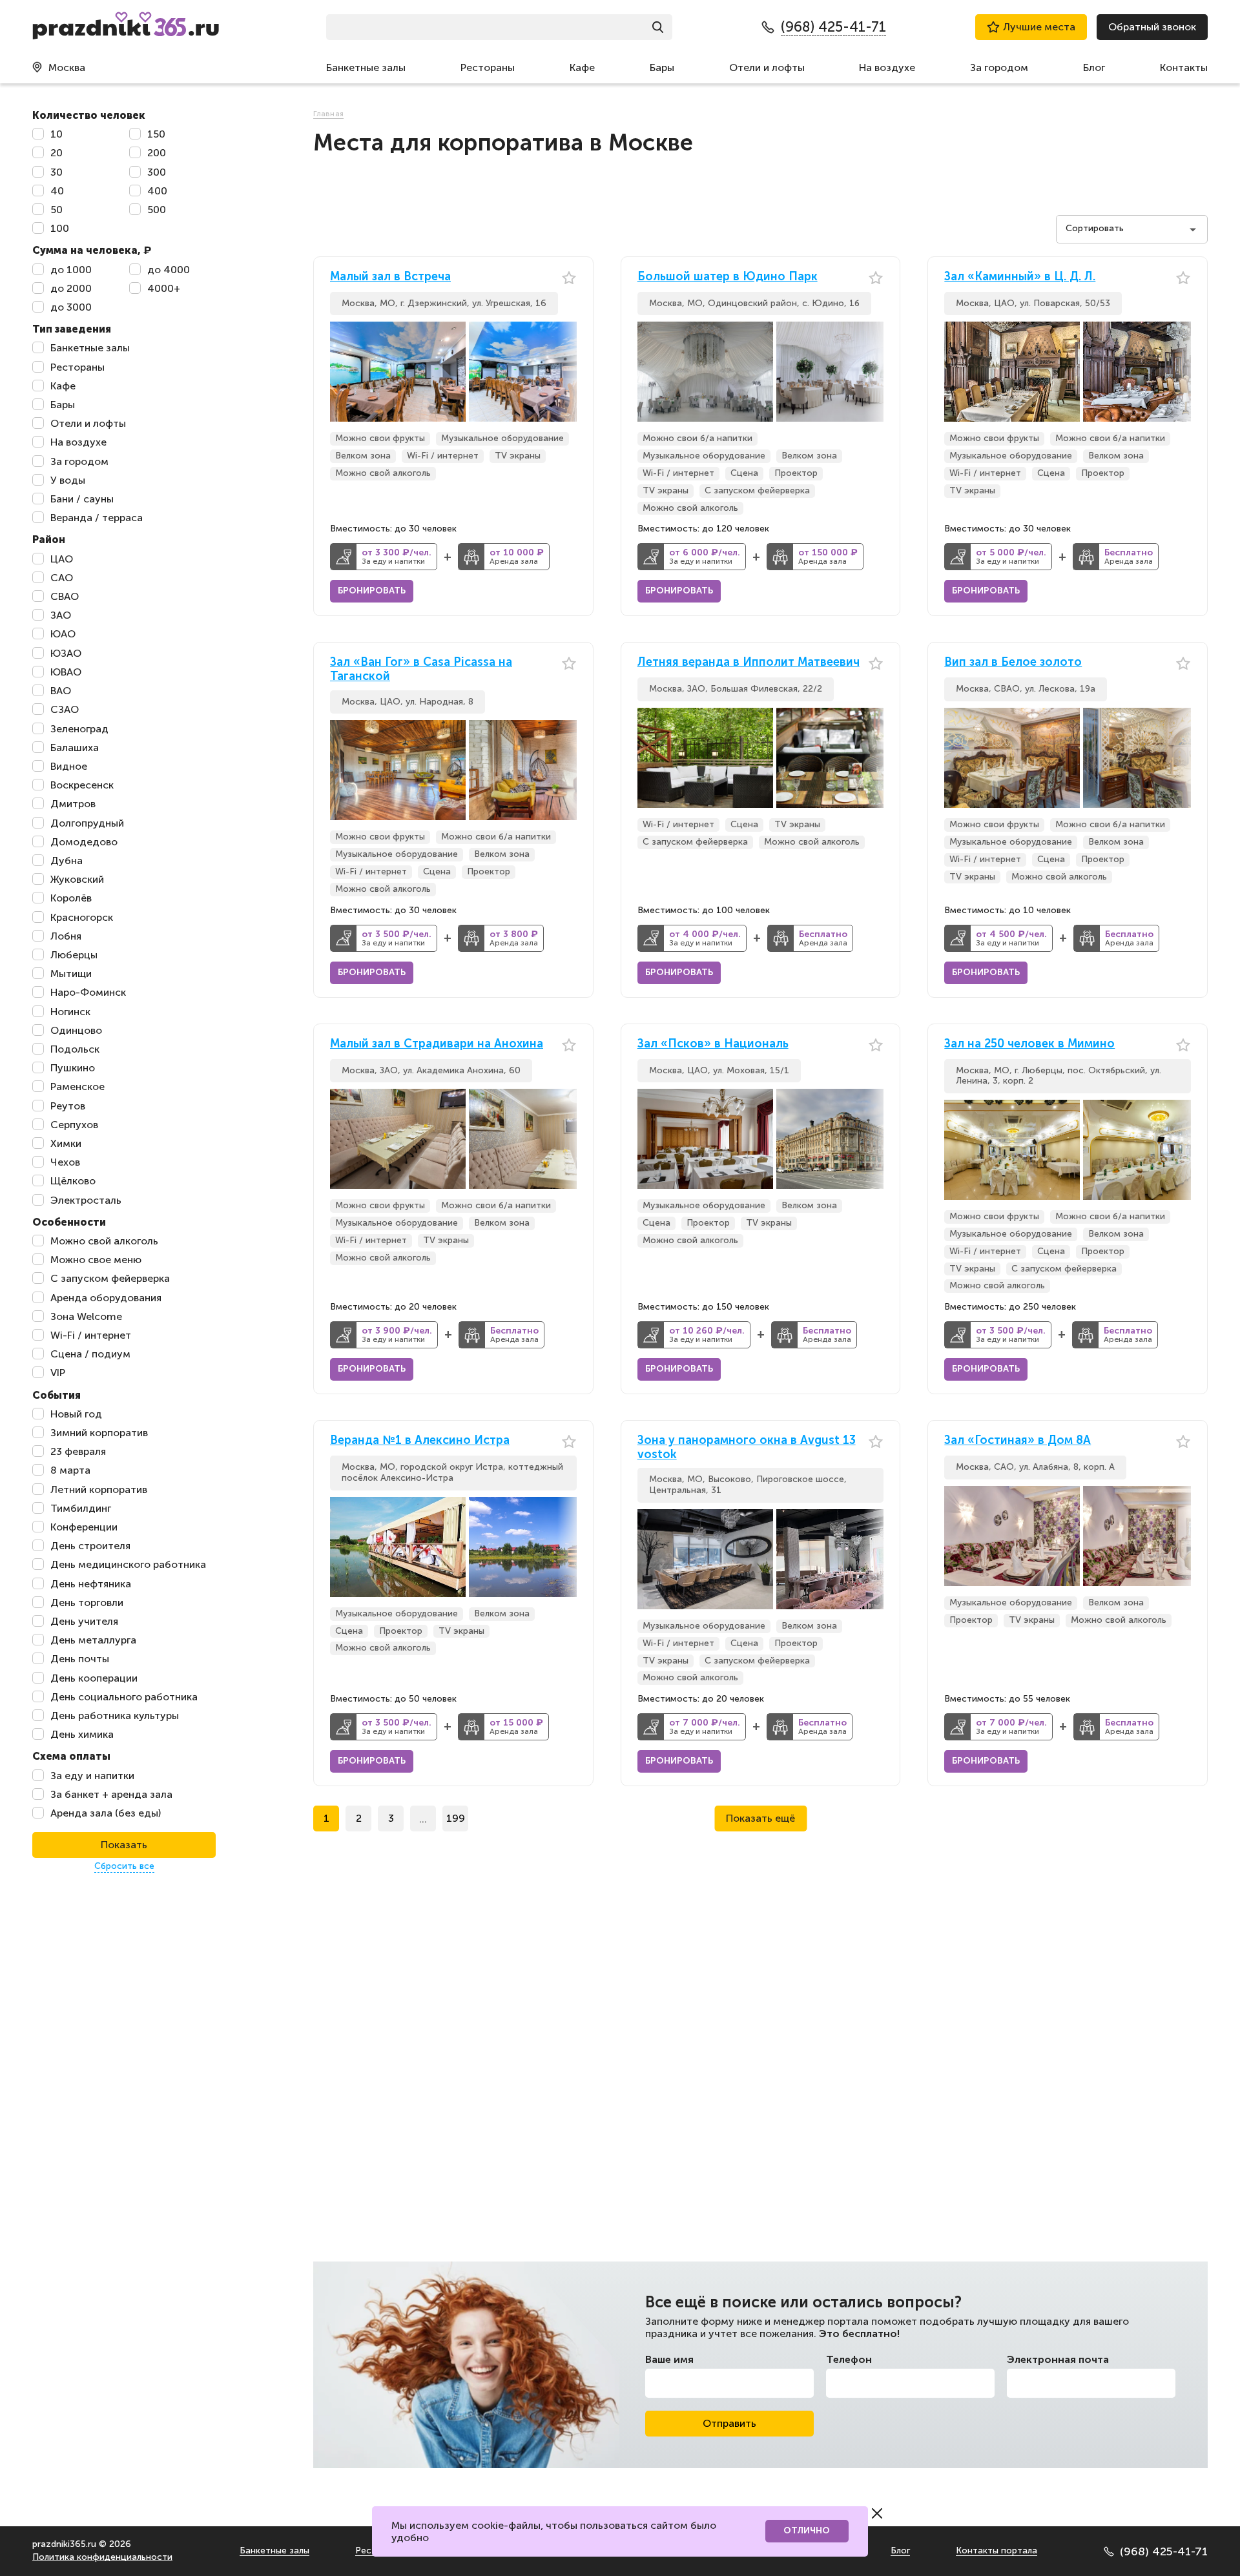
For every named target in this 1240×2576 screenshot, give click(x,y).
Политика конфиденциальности (102, 2557)
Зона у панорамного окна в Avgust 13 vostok (747, 1448)
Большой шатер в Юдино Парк (728, 277)
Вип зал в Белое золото (1013, 662)
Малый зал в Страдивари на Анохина (437, 1044)
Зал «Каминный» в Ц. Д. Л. (1020, 277)
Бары (662, 67)
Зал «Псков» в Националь (713, 1044)
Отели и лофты (767, 67)
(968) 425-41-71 (1164, 2551)
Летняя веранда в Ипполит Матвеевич (749, 662)
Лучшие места (1039, 27)
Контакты (1184, 67)
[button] (567, 372)
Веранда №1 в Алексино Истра (420, 1440)
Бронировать (372, 591)
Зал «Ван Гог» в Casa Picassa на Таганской (421, 669)
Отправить (729, 2423)
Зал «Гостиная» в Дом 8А (1018, 1440)
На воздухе (887, 67)
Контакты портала (997, 2550)
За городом (999, 67)
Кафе (582, 67)
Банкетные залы (366, 67)
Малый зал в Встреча (390, 277)
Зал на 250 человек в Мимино (1029, 1044)
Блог (1094, 67)
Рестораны (488, 67)
